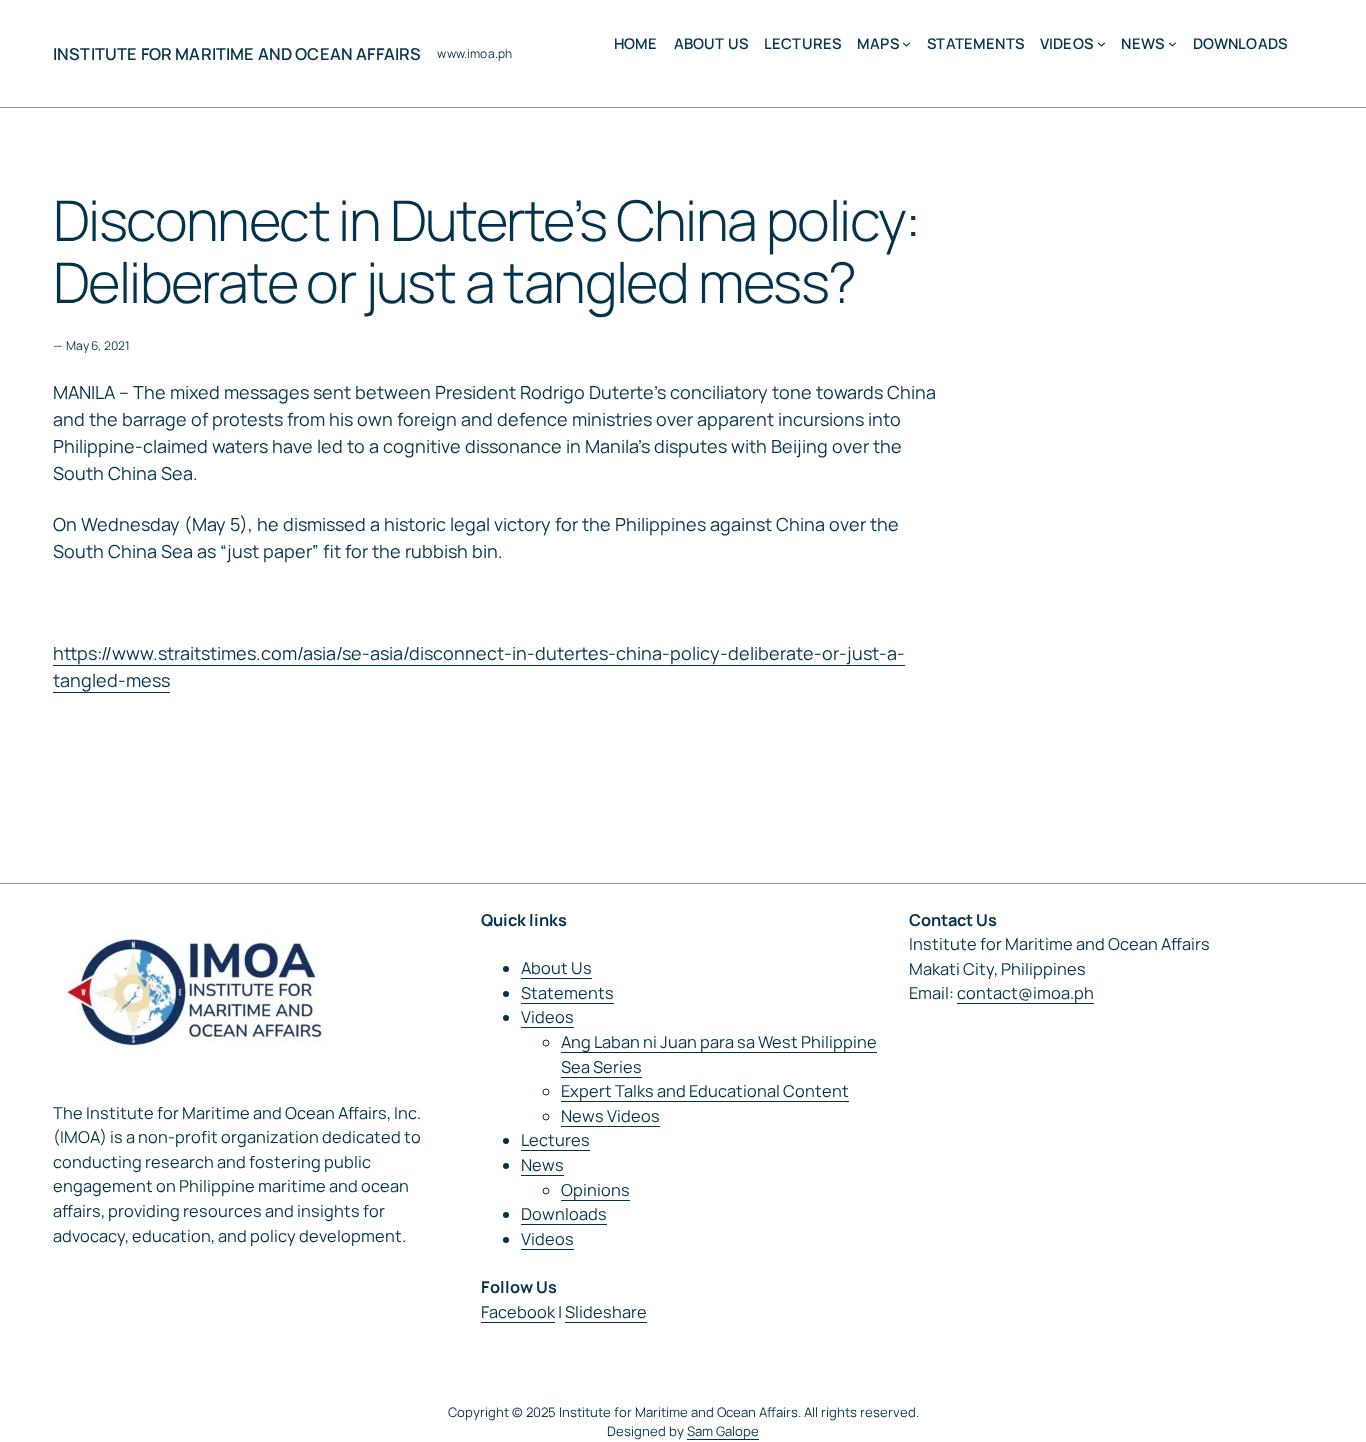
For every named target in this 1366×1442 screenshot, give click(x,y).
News (542, 1165)
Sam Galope (723, 1431)
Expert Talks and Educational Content (705, 1091)
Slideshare (606, 1312)
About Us (556, 968)
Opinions (595, 1190)
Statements (567, 993)
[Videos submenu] (1101, 43)
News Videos (610, 1116)
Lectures (555, 1140)
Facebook (518, 1312)
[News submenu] (1172, 43)
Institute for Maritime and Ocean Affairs (237, 54)
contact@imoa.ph (1025, 993)
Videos (547, 1017)
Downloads (564, 1214)
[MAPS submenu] (906, 43)
